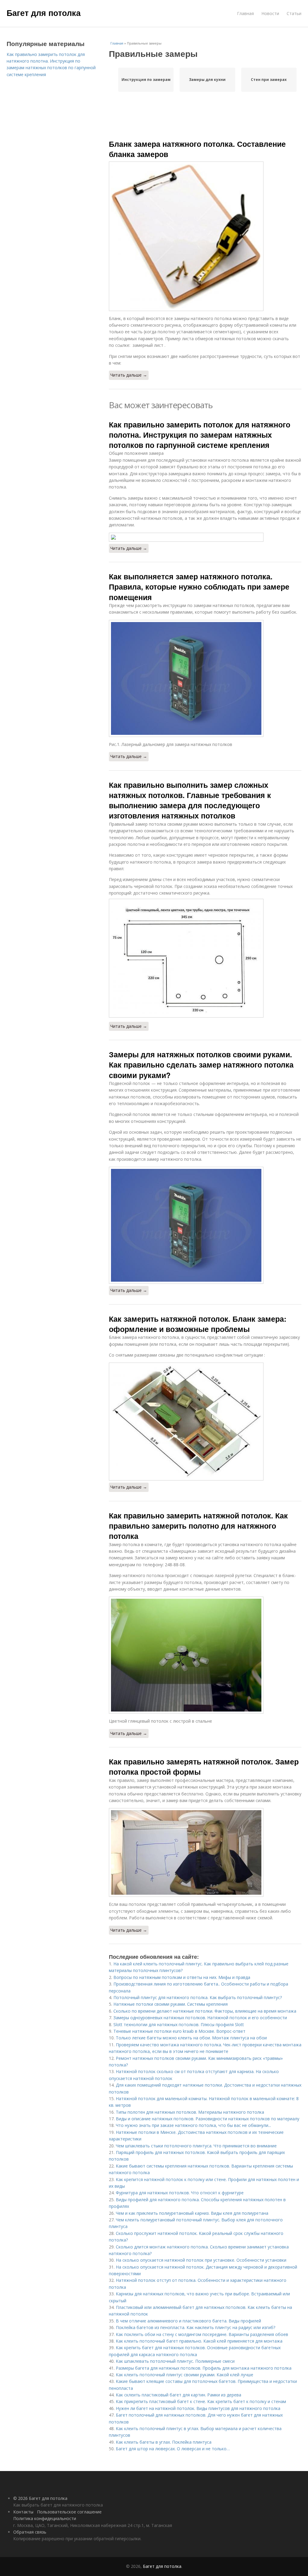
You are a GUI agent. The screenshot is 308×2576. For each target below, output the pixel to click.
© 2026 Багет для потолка (40, 2498)
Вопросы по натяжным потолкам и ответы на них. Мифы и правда (182, 1977)
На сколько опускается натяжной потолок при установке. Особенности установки (201, 2260)
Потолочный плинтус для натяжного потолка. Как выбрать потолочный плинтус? (198, 1997)
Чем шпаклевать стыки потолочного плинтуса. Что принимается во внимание (196, 2146)
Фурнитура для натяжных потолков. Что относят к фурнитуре (180, 2193)
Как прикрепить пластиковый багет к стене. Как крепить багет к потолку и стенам (201, 2401)
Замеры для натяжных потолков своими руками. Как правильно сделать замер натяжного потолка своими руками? (201, 1065)
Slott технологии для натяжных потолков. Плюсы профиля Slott (179, 2024)
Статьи (294, 13)
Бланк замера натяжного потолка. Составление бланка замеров (197, 149)
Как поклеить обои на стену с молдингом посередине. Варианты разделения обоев (202, 2334)
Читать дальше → (129, 375)
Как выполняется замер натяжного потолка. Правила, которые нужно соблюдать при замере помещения (199, 587)
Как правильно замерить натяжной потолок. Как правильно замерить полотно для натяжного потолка (198, 1526)
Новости (270, 13)
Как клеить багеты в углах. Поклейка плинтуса (164, 2442)
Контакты (23, 2512)
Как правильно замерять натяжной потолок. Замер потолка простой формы (204, 1767)
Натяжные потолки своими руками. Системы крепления (171, 2004)
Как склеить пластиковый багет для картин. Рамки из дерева (179, 2395)
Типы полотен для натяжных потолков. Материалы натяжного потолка (190, 2112)
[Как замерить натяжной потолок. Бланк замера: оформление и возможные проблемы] (205, 1422)
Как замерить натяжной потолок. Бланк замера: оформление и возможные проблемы (198, 1324)
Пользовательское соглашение (69, 2512)
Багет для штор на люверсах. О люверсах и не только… (173, 2449)
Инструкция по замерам (146, 80)
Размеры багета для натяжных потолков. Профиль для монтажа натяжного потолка (204, 2368)
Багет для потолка (44, 13)
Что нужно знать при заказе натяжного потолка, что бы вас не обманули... (193, 2125)
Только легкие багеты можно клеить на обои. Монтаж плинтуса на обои (191, 2038)
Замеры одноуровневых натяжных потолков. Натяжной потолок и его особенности (200, 2018)
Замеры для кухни (207, 80)
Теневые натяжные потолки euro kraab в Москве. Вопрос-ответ (179, 2031)
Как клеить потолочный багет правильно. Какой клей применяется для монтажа (199, 2341)
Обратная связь (30, 2532)
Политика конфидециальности (45, 2518)
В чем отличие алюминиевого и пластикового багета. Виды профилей (188, 2321)
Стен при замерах (269, 80)
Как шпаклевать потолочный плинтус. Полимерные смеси (175, 2361)
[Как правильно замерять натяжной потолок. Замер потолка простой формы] (205, 1852)
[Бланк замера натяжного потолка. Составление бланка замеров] (205, 236)
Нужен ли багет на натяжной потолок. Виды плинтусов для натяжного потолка (198, 2408)
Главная (245, 13)
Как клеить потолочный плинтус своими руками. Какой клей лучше (185, 2375)
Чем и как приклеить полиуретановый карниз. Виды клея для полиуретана (192, 2213)
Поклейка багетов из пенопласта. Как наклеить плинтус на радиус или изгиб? (196, 2327)
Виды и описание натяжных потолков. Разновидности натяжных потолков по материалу (208, 2119)
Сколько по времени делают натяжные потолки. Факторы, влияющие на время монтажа (205, 2011)
